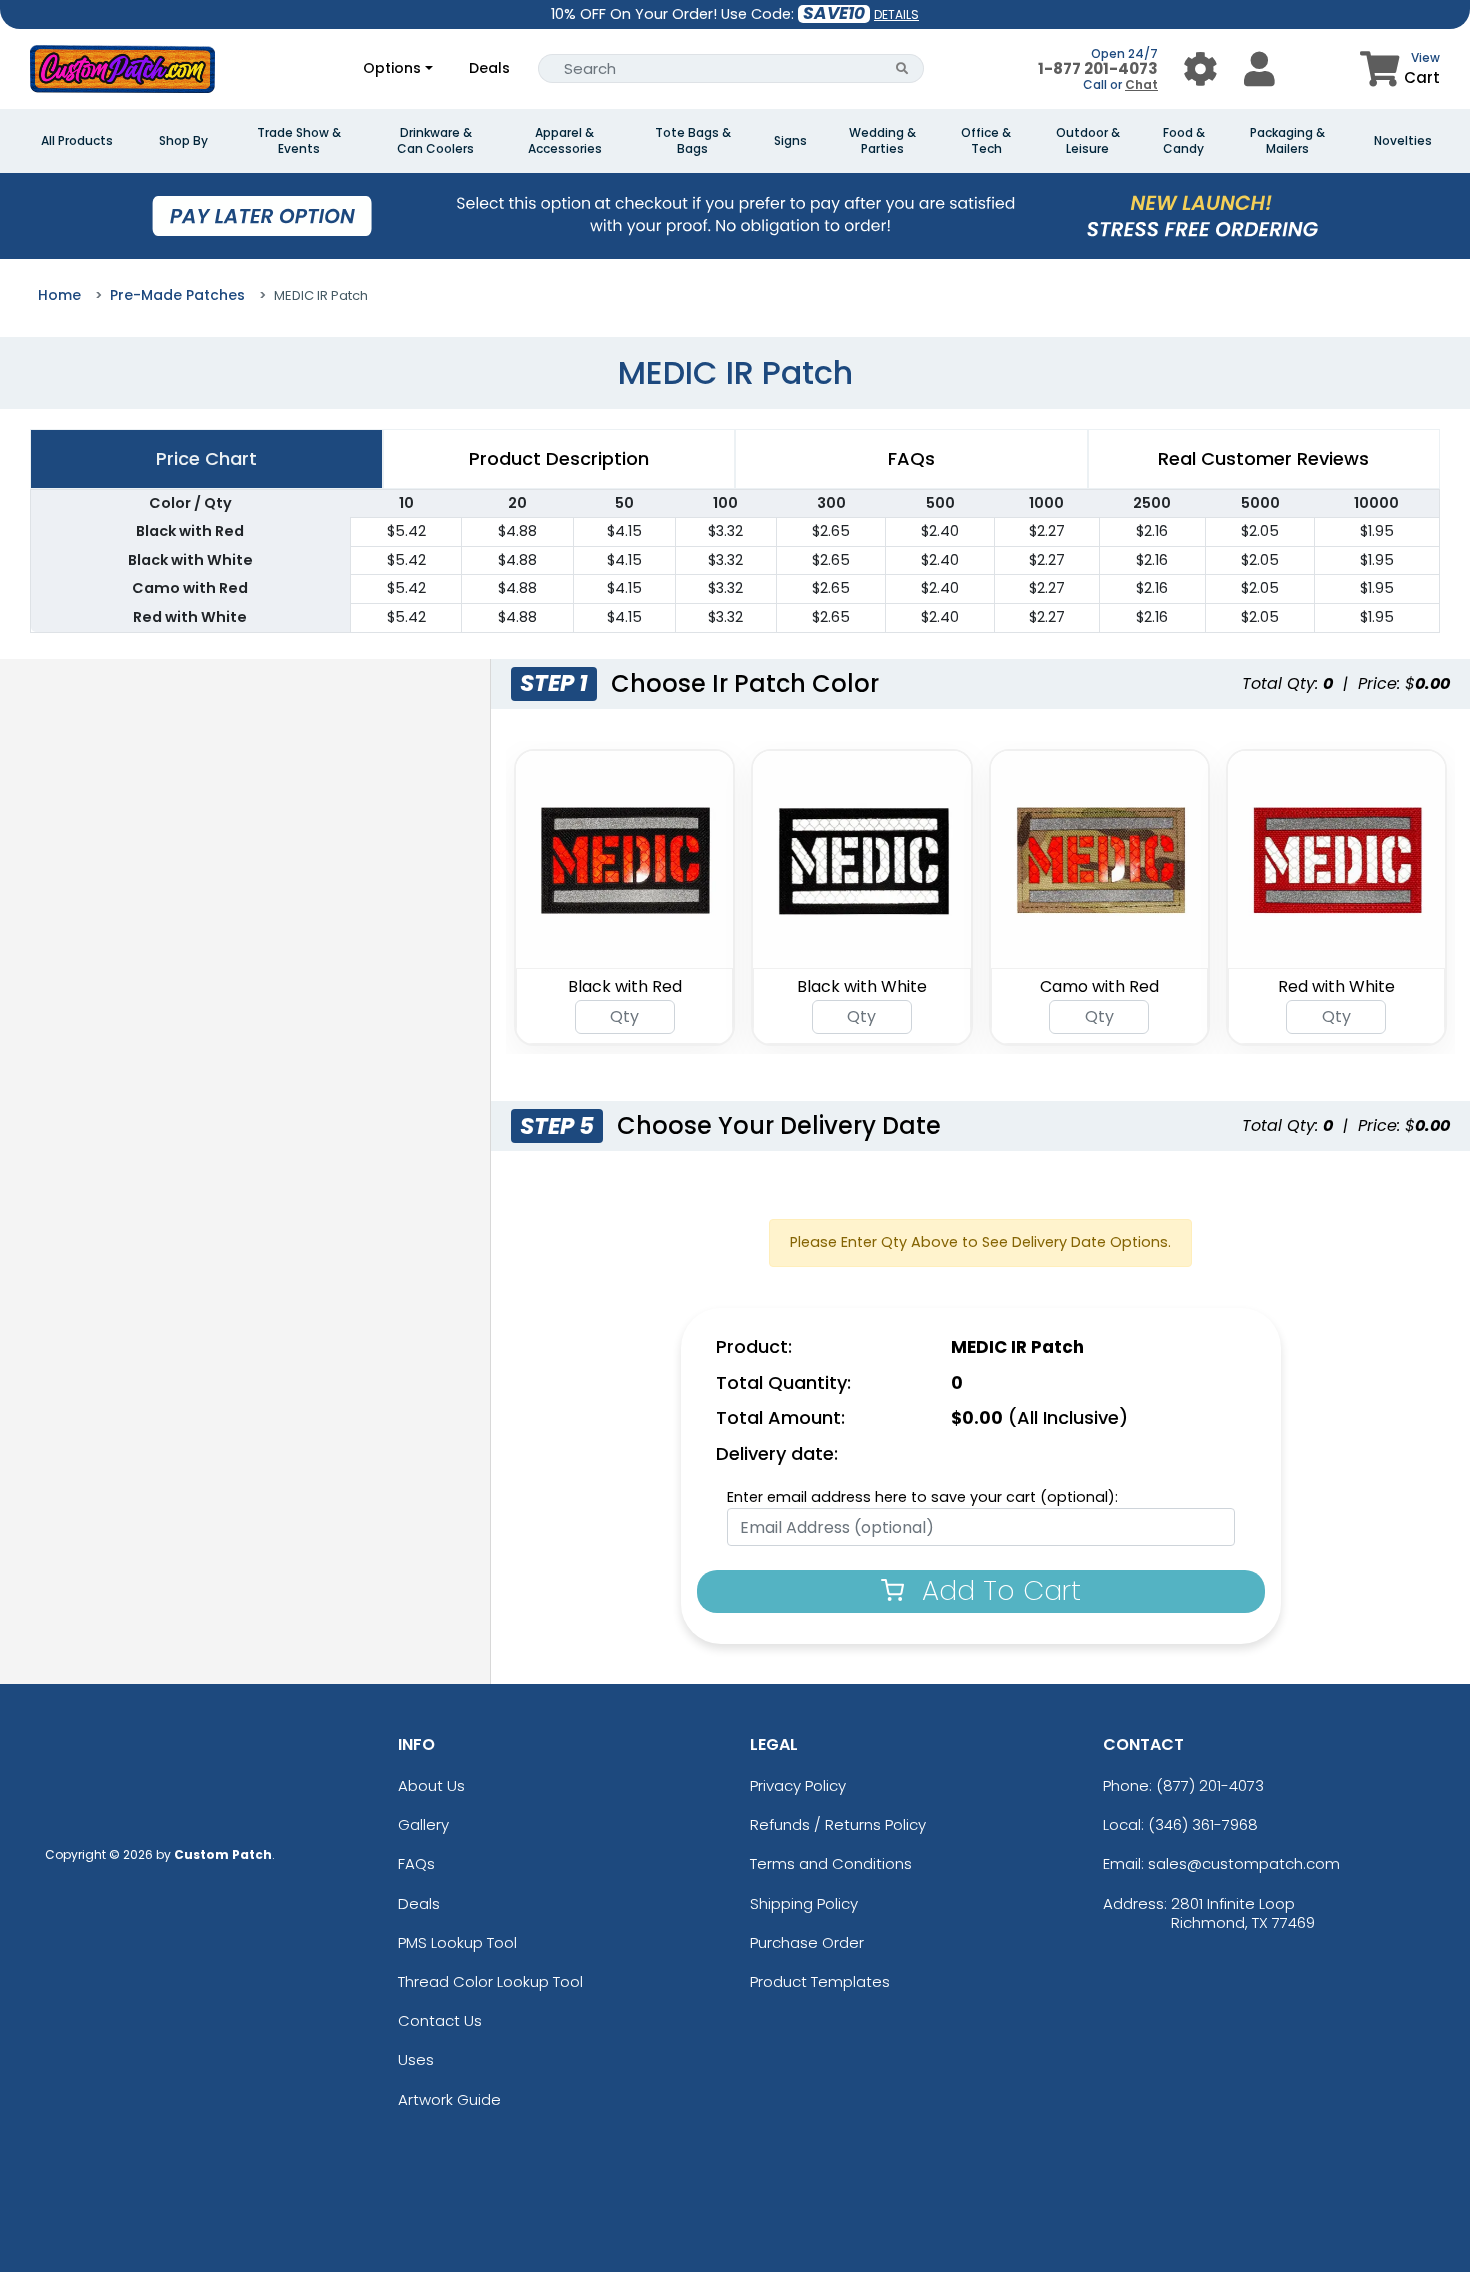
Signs (790, 141)
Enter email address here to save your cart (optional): (922, 1497)
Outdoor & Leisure (1088, 141)
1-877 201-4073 (1098, 68)
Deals (489, 68)
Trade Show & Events (299, 141)
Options (392, 68)
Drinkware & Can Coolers (435, 141)
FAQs (416, 1863)
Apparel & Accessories (565, 141)
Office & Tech (986, 141)
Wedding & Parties (882, 141)
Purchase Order (807, 1942)
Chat (1141, 84)
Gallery (423, 1824)
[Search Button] (902, 68)
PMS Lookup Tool (457, 1942)
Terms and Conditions (831, 1863)
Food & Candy (1184, 141)
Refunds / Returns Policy (838, 1824)
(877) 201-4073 (1210, 1785)
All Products (77, 141)
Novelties (1403, 141)
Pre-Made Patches (177, 295)
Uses (416, 2059)
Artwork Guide (449, 2099)
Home (59, 295)
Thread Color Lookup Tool (490, 1981)
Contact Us (440, 2020)
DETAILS (896, 14)
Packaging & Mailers (1287, 141)
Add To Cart (997, 1590)
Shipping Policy (804, 1903)
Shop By (183, 141)
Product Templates (820, 1981)
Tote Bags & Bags (693, 141)
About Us (431, 1785)
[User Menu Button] (1200, 68)
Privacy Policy (798, 1785)
